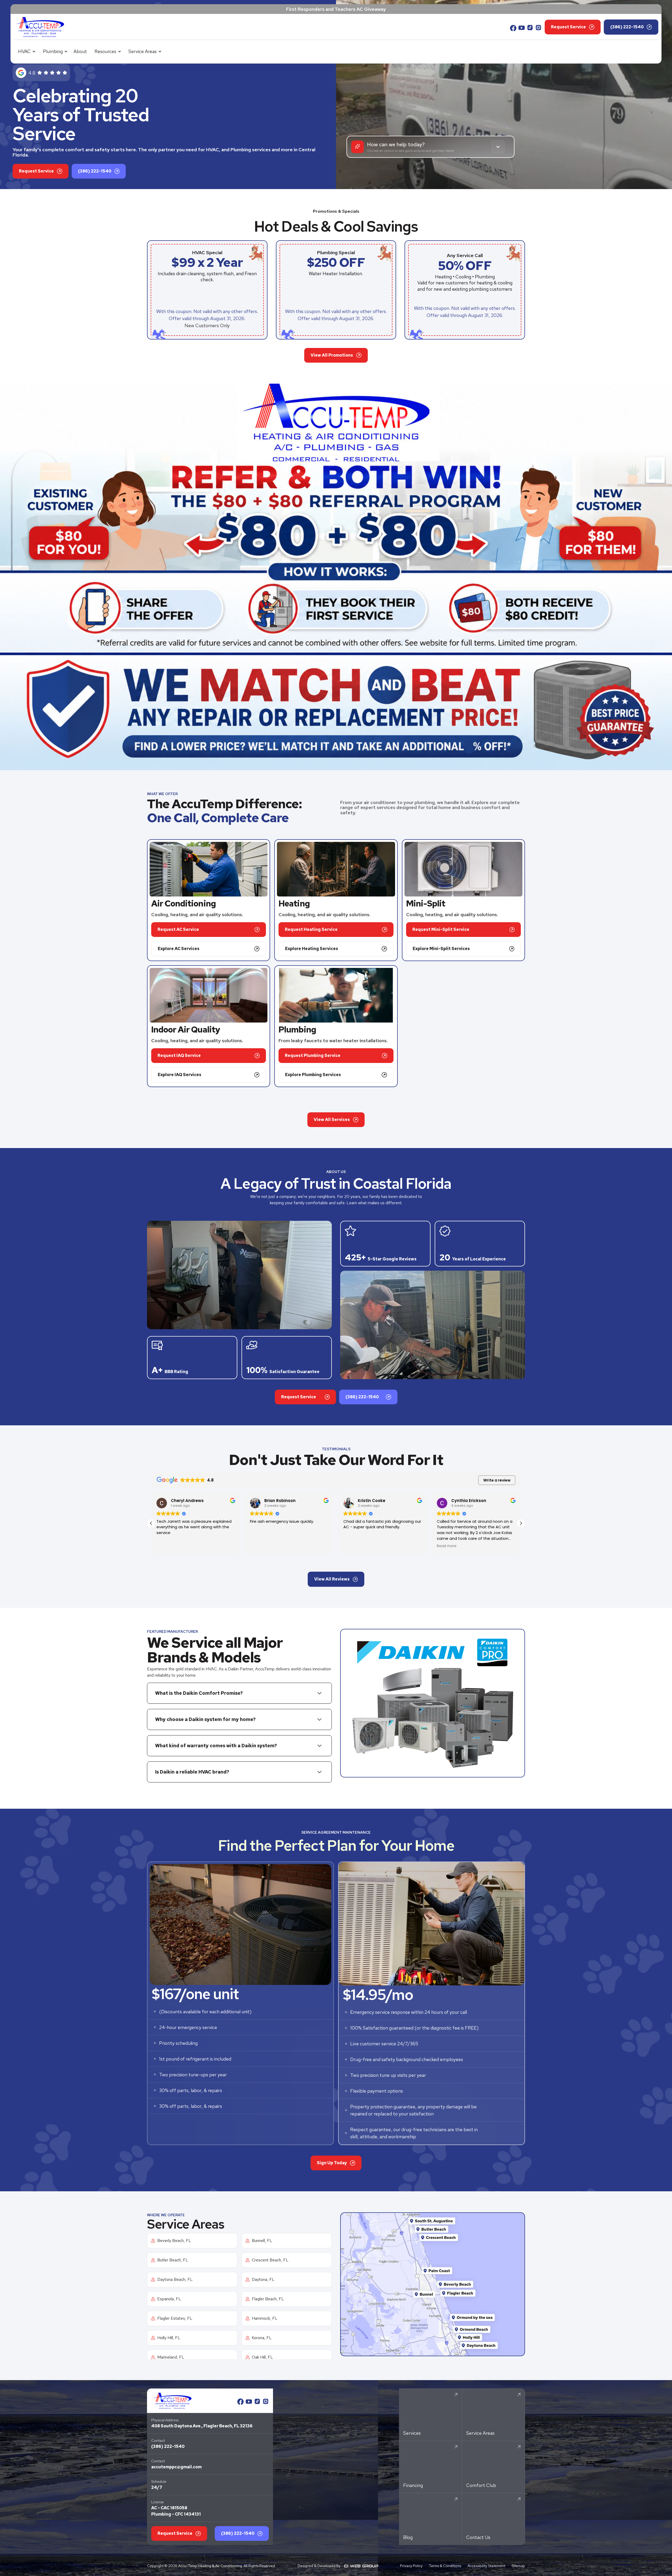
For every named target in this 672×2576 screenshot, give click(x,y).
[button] (26, 51)
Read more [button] (353, 1546)
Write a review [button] (497, 1480)
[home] (40, 27)
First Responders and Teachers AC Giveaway (336, 9)
